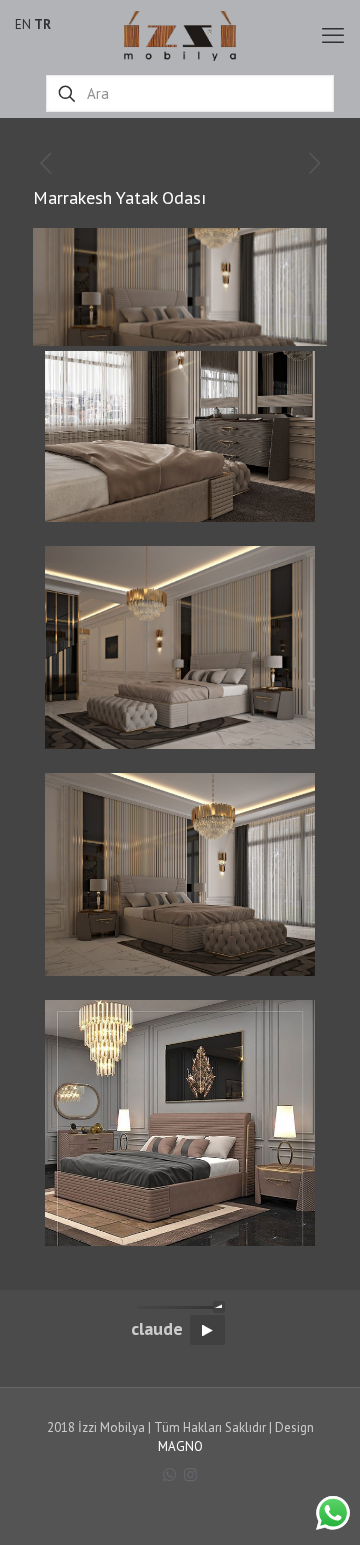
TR (42, 24)
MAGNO (180, 1446)
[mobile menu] (333, 35)
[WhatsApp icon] (169, 1474)
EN (23, 24)
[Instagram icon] (190, 1474)
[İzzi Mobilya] (180, 35)
